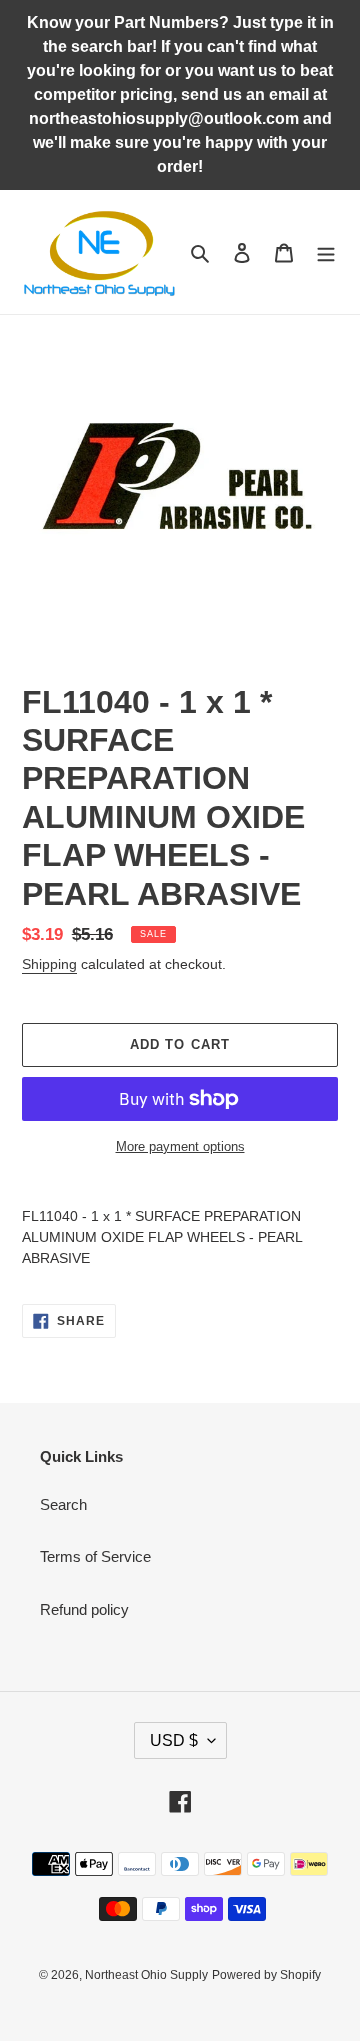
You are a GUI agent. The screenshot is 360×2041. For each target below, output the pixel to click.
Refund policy (84, 1609)
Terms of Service (95, 1556)
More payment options (180, 1146)
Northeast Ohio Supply (146, 1975)
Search (63, 1504)
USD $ (174, 1740)
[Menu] (326, 252)
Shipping (49, 964)
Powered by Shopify (266, 1975)
